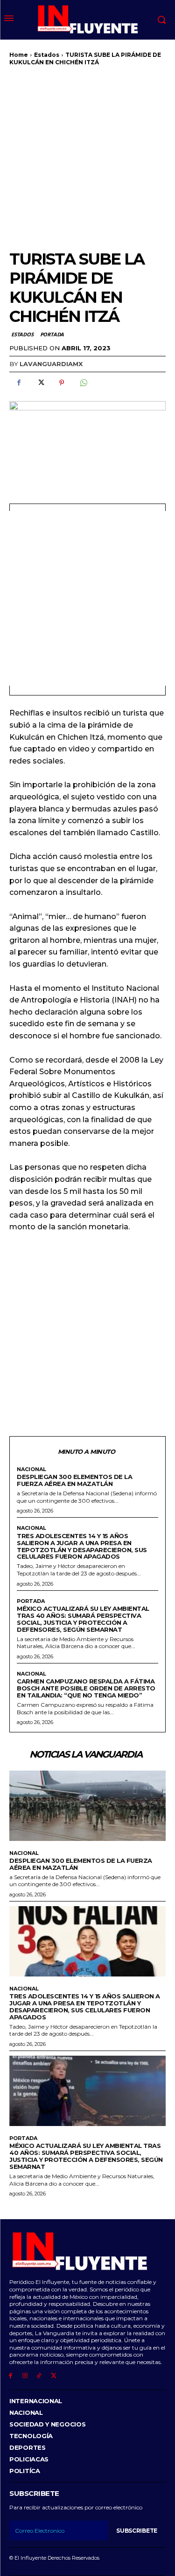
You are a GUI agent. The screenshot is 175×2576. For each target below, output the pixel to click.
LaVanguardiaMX (51, 364)
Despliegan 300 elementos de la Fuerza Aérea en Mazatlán (74, 1480)
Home (19, 55)
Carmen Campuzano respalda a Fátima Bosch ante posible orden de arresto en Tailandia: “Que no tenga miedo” (86, 1688)
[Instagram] (25, 2376)
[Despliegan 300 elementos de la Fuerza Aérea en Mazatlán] (87, 1806)
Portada (52, 334)
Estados (47, 55)
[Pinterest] (62, 383)
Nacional (31, 1469)
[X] (40, 383)
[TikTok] (39, 2376)
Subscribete (137, 2531)
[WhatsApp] (83, 383)
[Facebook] (19, 383)
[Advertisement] (87, 158)
